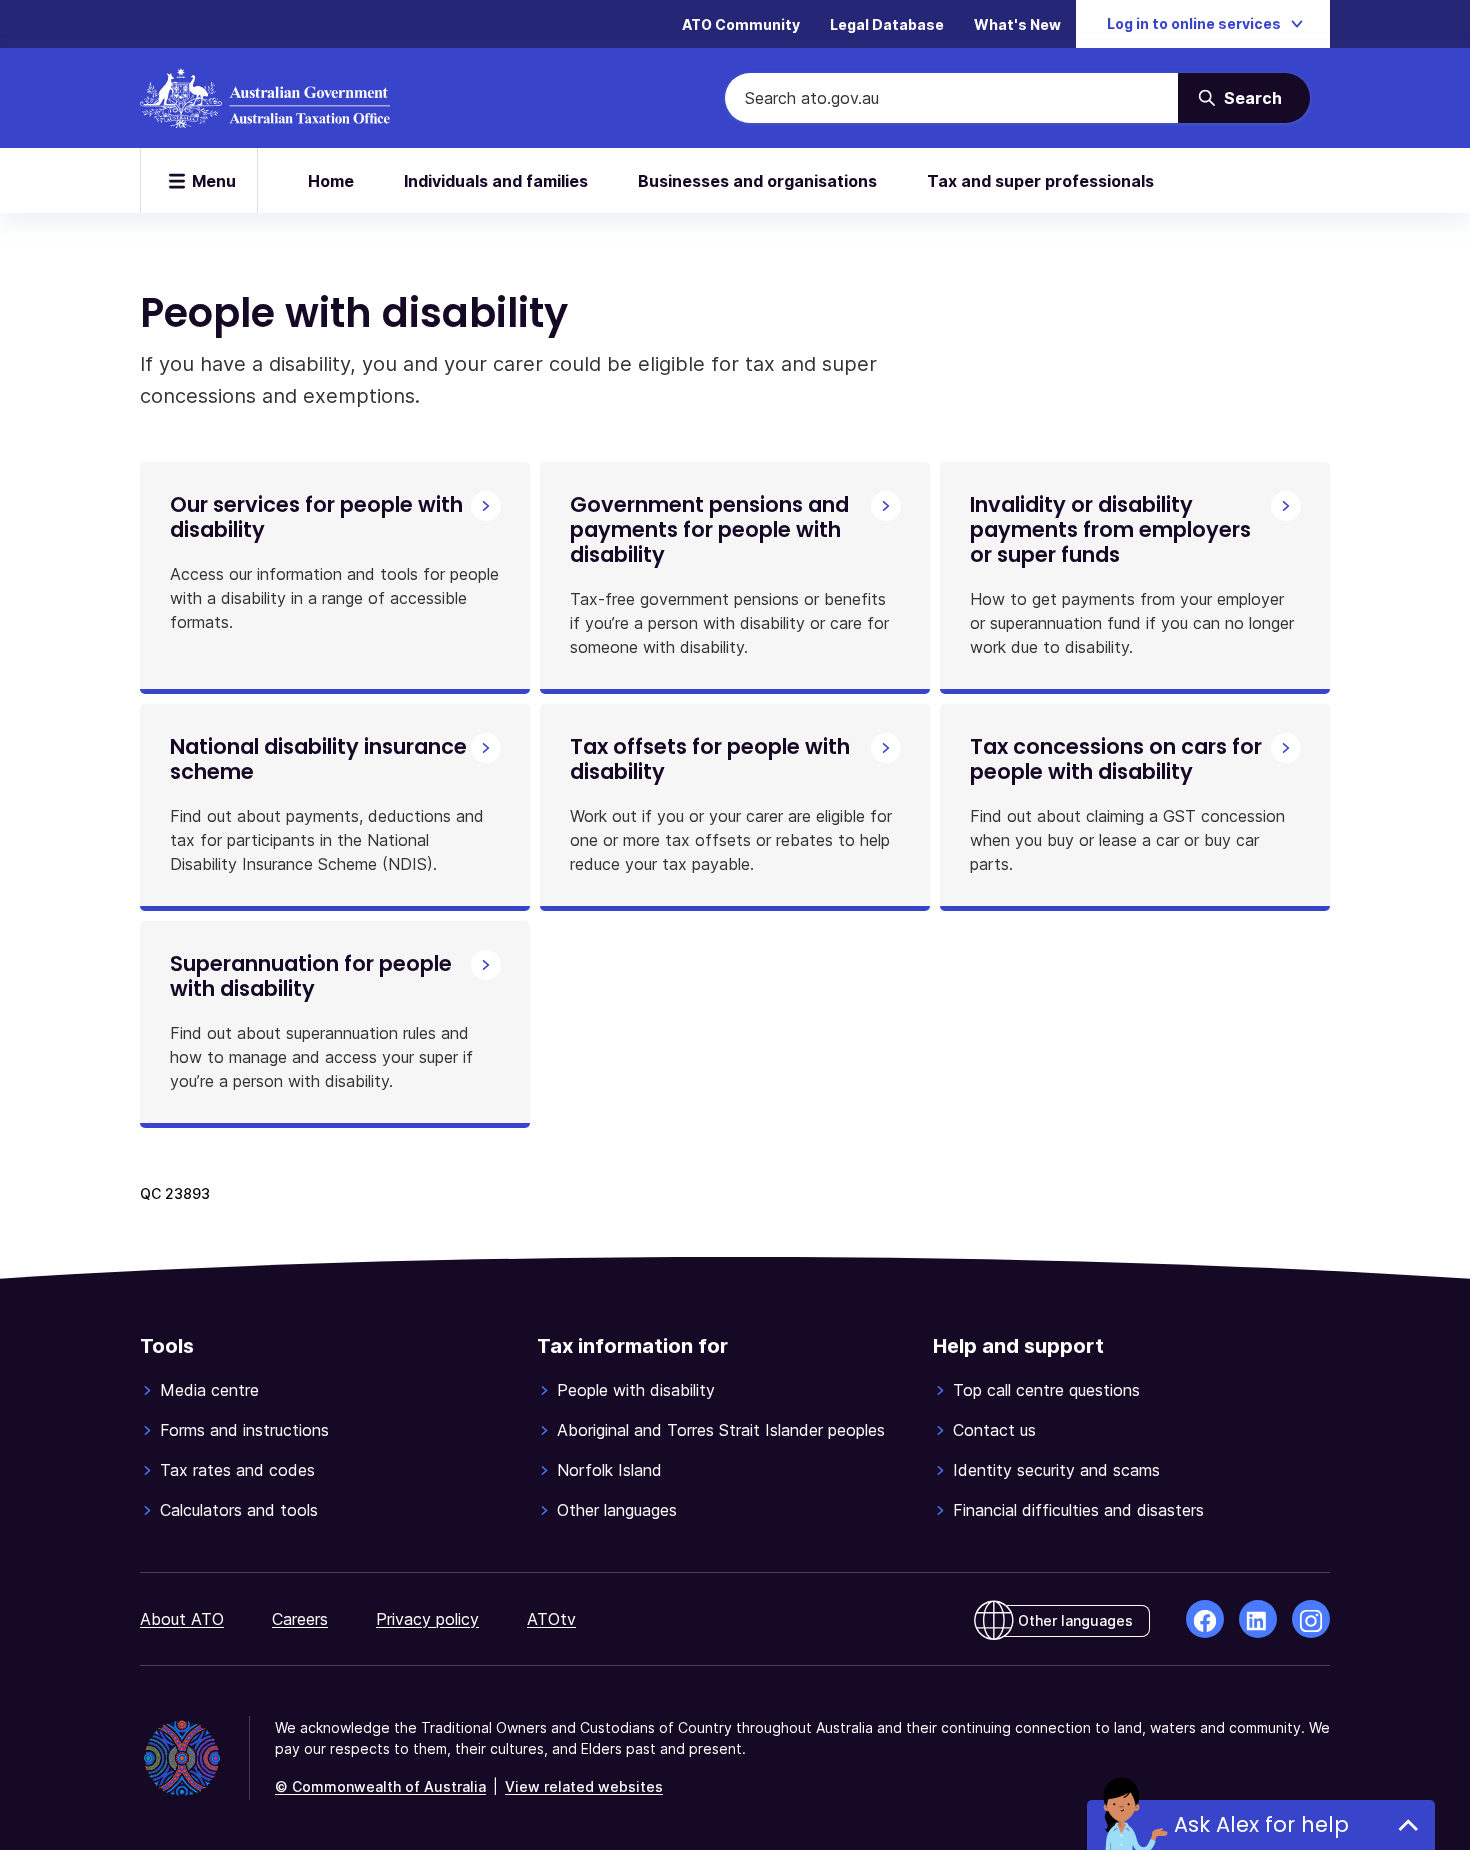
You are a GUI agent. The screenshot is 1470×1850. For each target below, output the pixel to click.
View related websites (584, 1786)
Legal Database (887, 24)
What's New (1017, 24)
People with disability (636, 1390)
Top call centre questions (1046, 1390)
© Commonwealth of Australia (380, 1786)
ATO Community (741, 24)
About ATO (182, 1619)
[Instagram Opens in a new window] (1311, 1619)
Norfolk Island (609, 1470)
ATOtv (551, 1619)
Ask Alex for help (1261, 1824)
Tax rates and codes (237, 1470)
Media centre (209, 1390)
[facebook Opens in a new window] (1205, 1619)
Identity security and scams (1056, 1470)
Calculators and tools (239, 1510)
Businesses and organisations (757, 181)
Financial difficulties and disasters (1078, 1510)
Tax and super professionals (1040, 181)
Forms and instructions (244, 1430)
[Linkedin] (1258, 1619)
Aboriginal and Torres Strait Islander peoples (721, 1430)
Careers (300, 1619)
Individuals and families (496, 181)
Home (331, 181)
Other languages (617, 1510)
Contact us (994, 1430)
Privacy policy (427, 1619)
